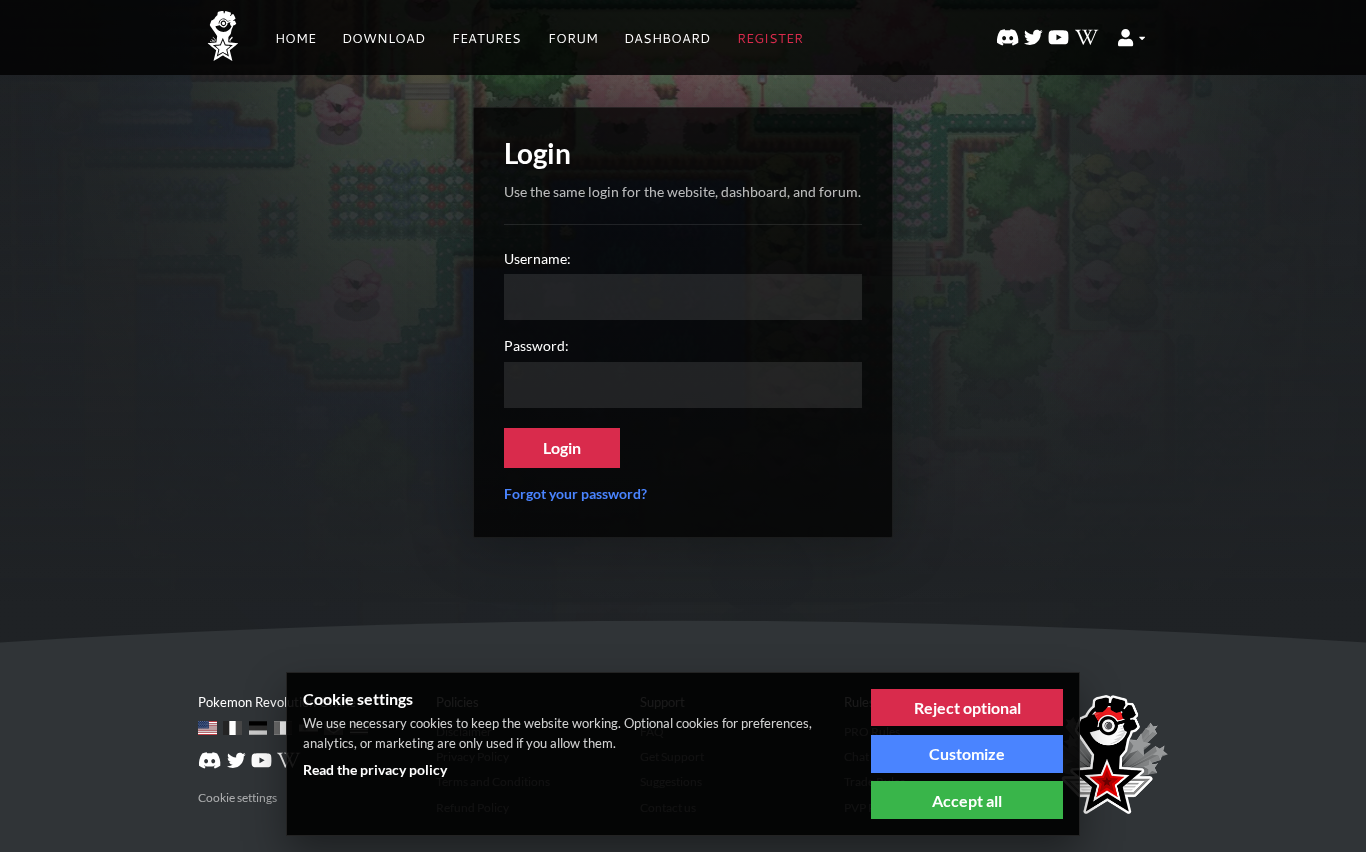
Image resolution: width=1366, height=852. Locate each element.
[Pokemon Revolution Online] (223, 37)
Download (383, 38)
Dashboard (667, 38)
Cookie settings (237, 797)
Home (295, 38)
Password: (536, 345)
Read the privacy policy (375, 769)
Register (770, 38)
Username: (537, 258)
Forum (573, 38)
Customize (967, 753)
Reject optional (967, 707)
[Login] (1131, 38)
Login (562, 447)
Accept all (967, 800)
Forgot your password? (575, 493)
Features (486, 38)
